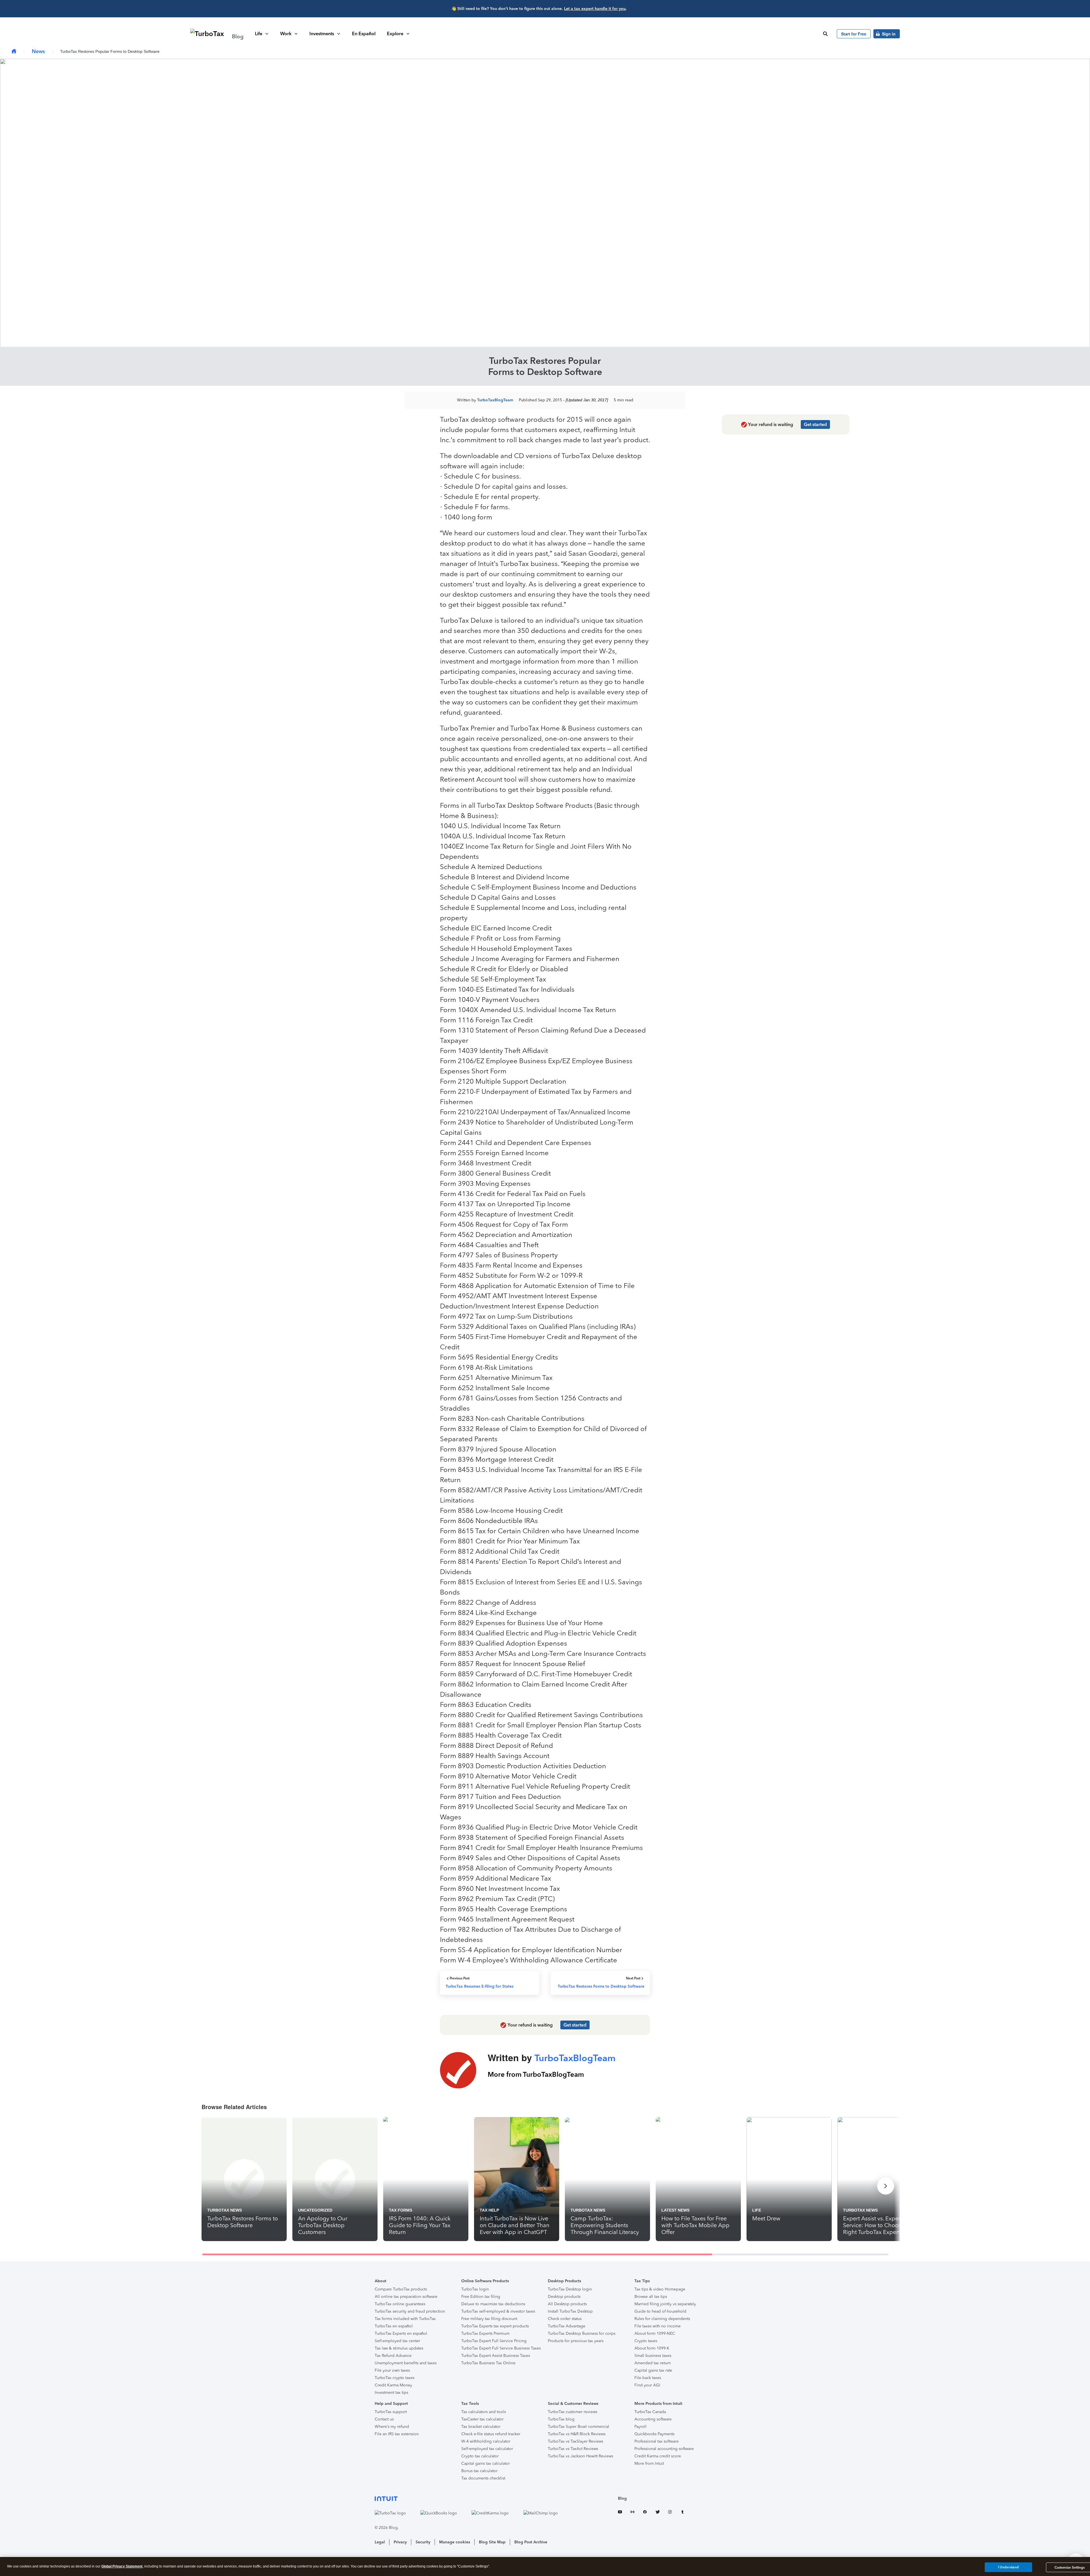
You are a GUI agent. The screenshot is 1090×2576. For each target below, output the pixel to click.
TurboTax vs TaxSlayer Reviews (576, 2441)
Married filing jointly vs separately (665, 2304)
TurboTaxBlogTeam (495, 400)
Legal (380, 2542)
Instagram (670, 2513)
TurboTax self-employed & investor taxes (498, 2311)
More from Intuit (649, 2463)
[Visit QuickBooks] (445, 2513)
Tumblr (682, 2513)
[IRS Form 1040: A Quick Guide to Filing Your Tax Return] (426, 2179)
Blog (622, 2498)
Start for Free (854, 34)
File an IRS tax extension (397, 2434)
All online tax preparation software (406, 2297)
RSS (632, 2513)
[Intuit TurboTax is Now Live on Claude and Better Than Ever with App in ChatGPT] (517, 2179)
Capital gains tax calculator (486, 2463)
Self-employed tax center (397, 2341)
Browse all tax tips (651, 2297)
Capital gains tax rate (653, 2370)
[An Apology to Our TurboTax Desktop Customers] (335, 2179)
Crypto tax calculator (480, 2456)
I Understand (1008, 2567)
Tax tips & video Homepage (660, 2289)
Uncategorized (315, 2210)
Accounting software (653, 2419)
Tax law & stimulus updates (399, 2348)
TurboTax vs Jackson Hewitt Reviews (580, 2456)
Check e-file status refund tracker (491, 2434)
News (38, 51)
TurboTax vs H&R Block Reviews (577, 2434)
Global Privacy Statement (122, 2566)
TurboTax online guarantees (400, 2304)
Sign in (889, 34)
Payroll (641, 2427)
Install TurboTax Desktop (570, 2311)
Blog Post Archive (531, 2542)
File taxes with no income (658, 2326)
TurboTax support (391, 2412)
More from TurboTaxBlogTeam (536, 2074)
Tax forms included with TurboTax (405, 2319)
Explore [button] (395, 34)
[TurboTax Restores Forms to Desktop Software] (244, 2179)
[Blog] (14, 52)
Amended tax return (653, 2363)
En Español (364, 34)
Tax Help (489, 2210)
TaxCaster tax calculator (482, 2419)
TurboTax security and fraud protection (410, 2311)
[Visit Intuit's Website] (472, 2498)
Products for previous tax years (576, 2341)
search (825, 34)
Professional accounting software (664, 2449)
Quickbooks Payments (654, 2434)
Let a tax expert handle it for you (595, 9)
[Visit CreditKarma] (496, 2513)
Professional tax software (657, 2441)
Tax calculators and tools (484, 2412)
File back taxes (648, 2378)
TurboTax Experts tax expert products (495, 2326)
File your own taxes (392, 2370)
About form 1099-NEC (655, 2333)
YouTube (620, 2513)
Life (757, 2210)
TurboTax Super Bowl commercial (578, 2427)
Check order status (565, 2319)
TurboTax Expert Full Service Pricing (494, 2341)
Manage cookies (455, 2542)
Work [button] (286, 34)
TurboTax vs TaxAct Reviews (573, 2449)
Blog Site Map (492, 2542)
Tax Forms (401, 2210)
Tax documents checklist (483, 2478)
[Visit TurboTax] (396, 2513)
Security (423, 2542)
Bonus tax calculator (479, 2471)
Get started (815, 424)
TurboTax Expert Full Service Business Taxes (501, 2348)
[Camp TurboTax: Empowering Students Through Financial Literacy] (607, 2179)
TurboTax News (225, 2210)
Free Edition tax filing (481, 2297)
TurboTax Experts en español (401, 2333)
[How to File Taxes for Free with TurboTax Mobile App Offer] (698, 2179)
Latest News (675, 2210)
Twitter (657, 2513)
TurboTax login (475, 2289)
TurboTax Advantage (567, 2326)
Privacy (400, 2542)
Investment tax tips (391, 2393)
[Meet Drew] (789, 2179)
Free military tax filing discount (489, 2319)
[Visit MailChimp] (546, 2513)
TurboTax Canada (650, 2412)
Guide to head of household (660, 2311)
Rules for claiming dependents (662, 2319)
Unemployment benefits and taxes (406, 2363)
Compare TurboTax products (401, 2289)
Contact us (384, 2419)
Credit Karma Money (393, 2385)
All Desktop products (567, 2304)
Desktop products (564, 2297)
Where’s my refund (392, 2427)
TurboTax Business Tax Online (488, 2363)
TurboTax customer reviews (573, 2412)
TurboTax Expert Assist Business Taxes (496, 2356)
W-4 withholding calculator (486, 2441)
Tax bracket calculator (481, 2427)
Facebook (645, 2513)
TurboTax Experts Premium (485, 2333)
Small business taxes (653, 2356)
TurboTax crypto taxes (395, 2378)
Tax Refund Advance (393, 2356)
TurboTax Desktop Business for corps (582, 2333)
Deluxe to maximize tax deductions (493, 2304)
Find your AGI (647, 2385)
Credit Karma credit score (658, 2456)
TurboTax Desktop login (570, 2289)
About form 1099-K (652, 2348)
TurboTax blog (561, 2419)
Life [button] (259, 34)
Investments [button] (322, 34)
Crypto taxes (646, 2341)
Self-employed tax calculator (487, 2449)
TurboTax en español (394, 2326)
